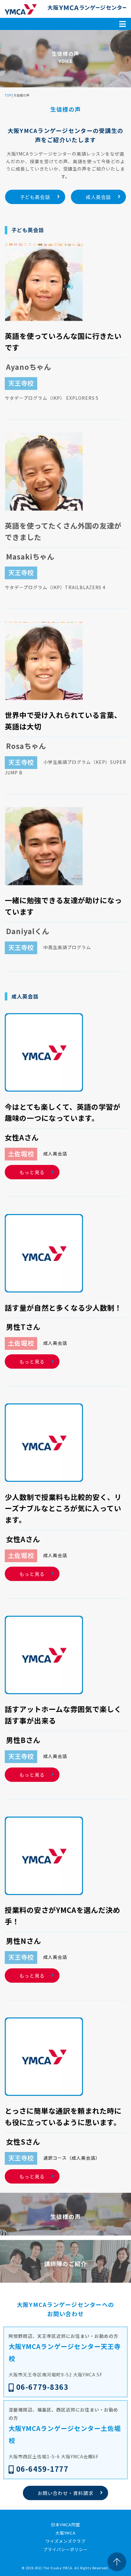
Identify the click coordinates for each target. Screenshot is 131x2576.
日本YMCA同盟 (66, 2525)
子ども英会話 (35, 197)
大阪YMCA (66, 2533)
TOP (8, 95)
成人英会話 (99, 197)
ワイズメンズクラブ (65, 2541)
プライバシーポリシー (65, 2549)
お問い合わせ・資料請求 (65, 2493)
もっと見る (32, 1172)
